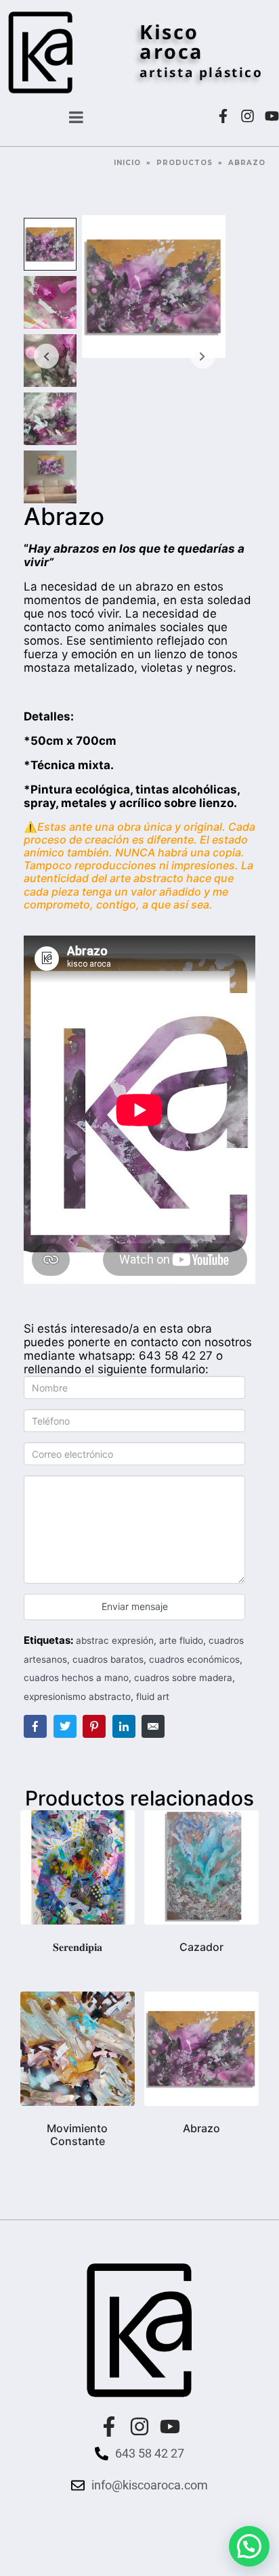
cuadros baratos (108, 1659)
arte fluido (181, 1640)
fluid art (153, 1697)
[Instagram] (248, 116)
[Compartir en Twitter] (65, 1726)
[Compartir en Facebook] (35, 1726)
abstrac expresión (115, 1640)
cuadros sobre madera (183, 1678)
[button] (249, 2546)
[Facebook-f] (223, 116)
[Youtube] (272, 116)
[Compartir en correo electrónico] (153, 1726)
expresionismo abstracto (77, 1697)
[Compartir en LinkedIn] (124, 1726)
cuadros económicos (194, 1659)
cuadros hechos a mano (76, 1678)
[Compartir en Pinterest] (94, 1726)
